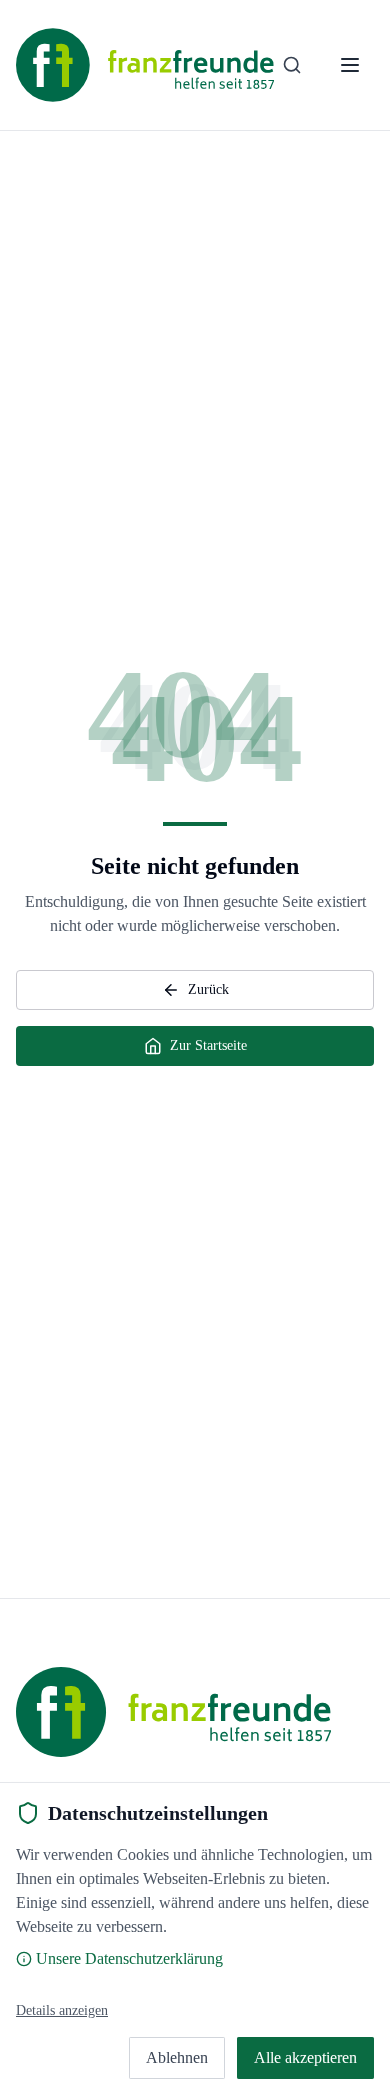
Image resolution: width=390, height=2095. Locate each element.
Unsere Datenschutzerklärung (129, 1958)
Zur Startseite (208, 1045)
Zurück (208, 989)
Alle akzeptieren (305, 2057)
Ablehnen (177, 2057)
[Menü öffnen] (350, 65)
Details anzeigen (62, 2010)
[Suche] (292, 65)
